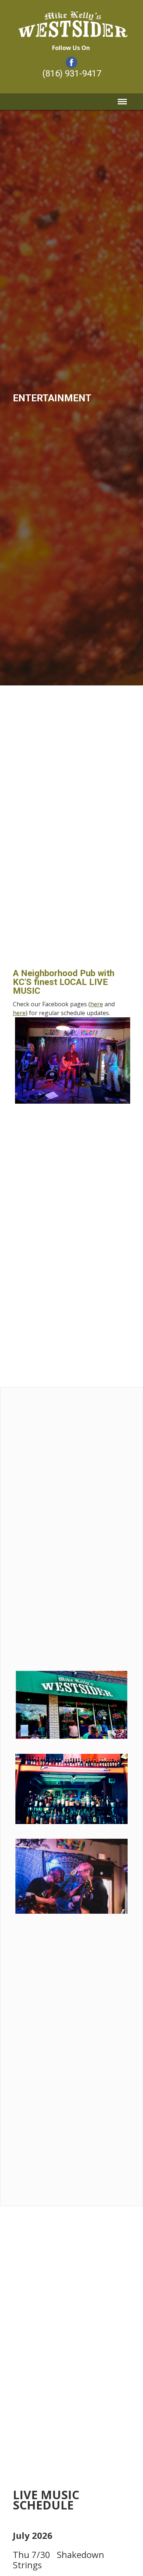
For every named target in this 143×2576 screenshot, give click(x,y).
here (97, 1004)
